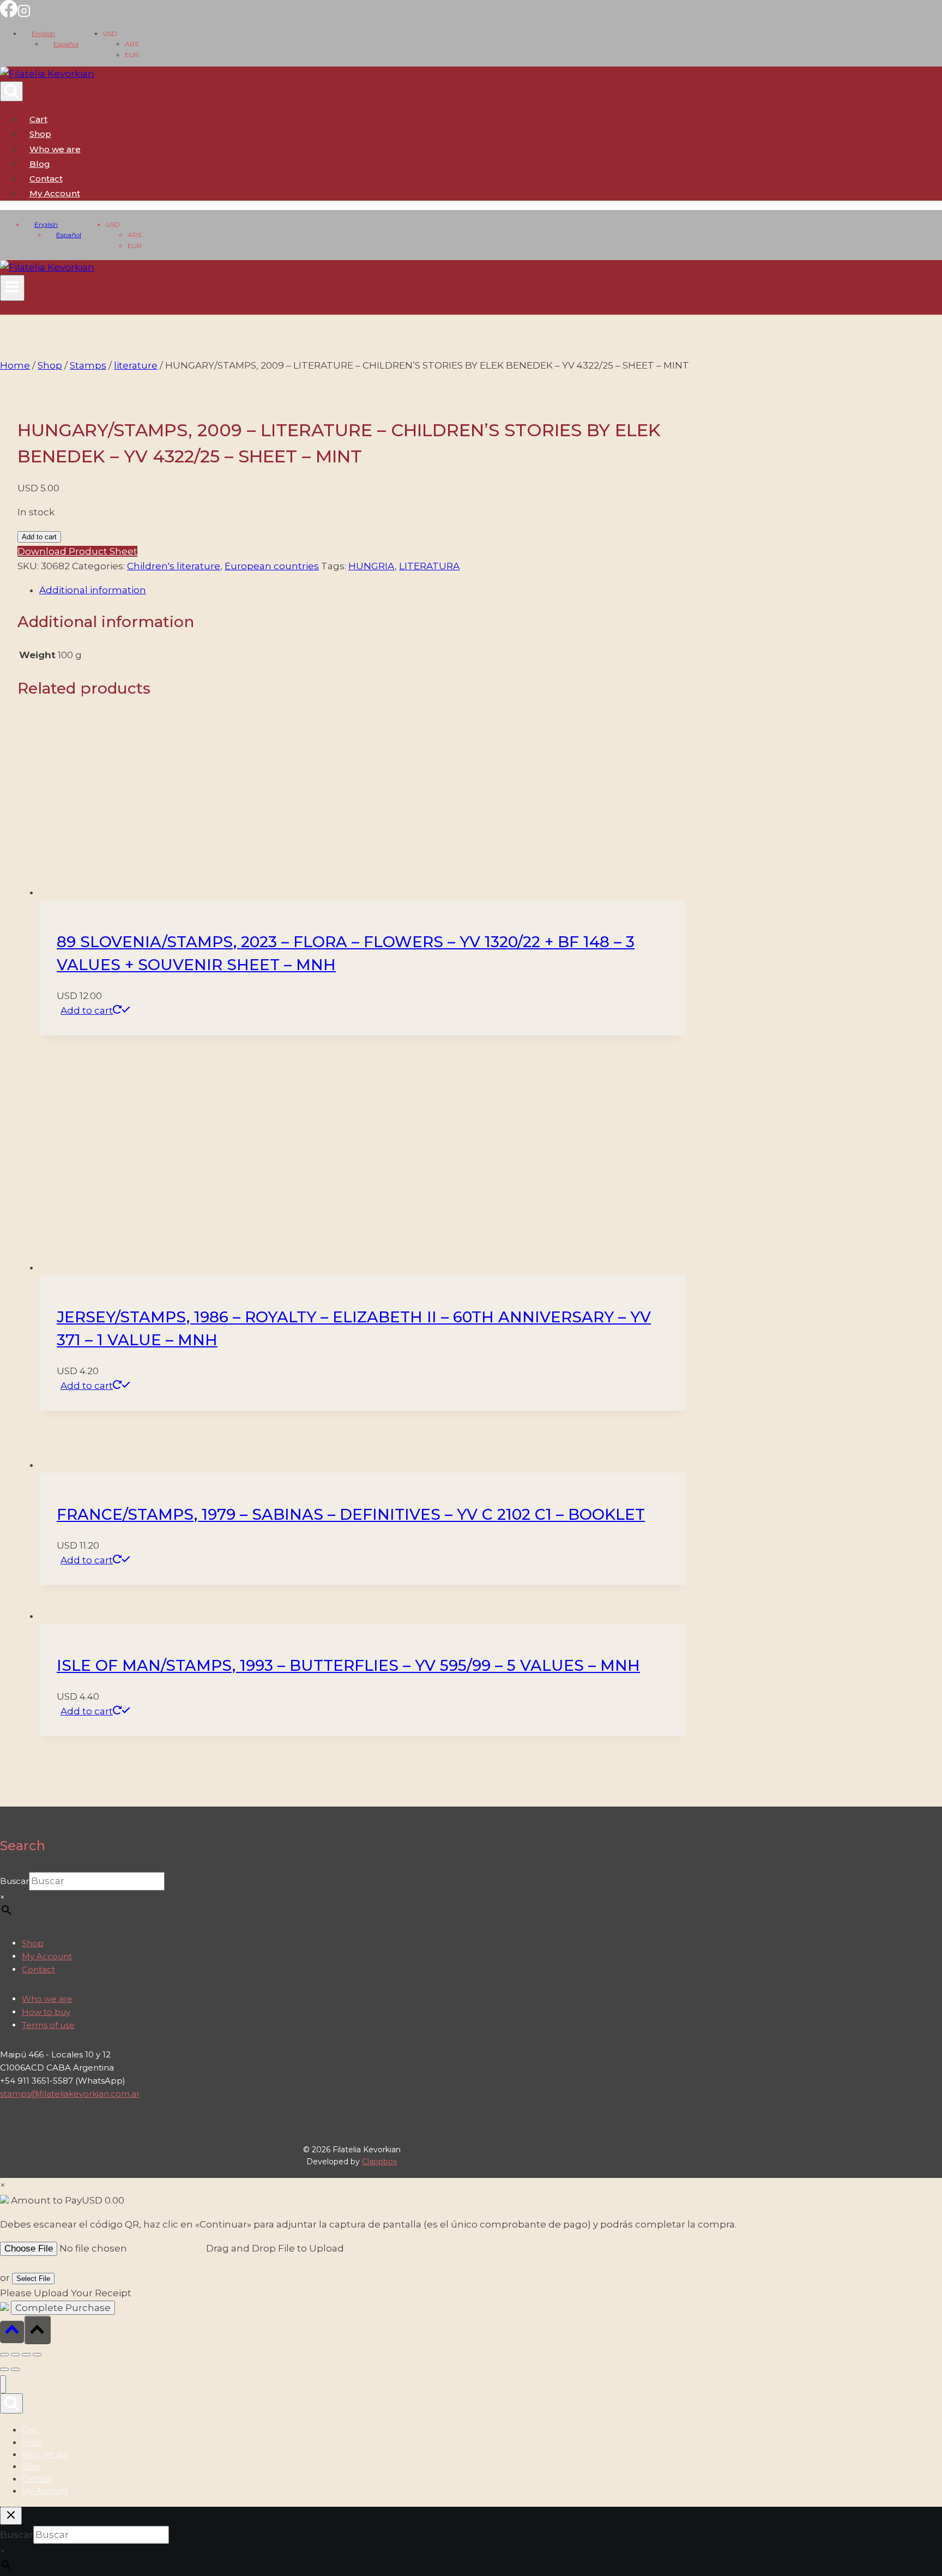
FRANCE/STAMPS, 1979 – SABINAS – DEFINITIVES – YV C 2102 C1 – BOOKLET (351, 1514)
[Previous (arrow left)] (4, 2369)
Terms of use (48, 2025)
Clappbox (379, 2162)
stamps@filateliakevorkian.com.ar (70, 2094)
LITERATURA (429, 566)
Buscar (14, 1881)
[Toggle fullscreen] (15, 2355)
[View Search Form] (11, 91)
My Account (47, 1956)
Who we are (55, 149)
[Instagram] (24, 14)
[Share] (26, 2355)
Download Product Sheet (77, 551)
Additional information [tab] (93, 590)
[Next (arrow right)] (15, 2369)
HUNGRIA (372, 566)
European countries (272, 566)
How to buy (46, 2012)
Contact (46, 179)
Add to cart (39, 537)
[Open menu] (12, 288)
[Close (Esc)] (37, 2355)
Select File (33, 2279)
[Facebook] (9, 14)
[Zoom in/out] (4, 2355)
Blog (40, 164)
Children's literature (174, 566)
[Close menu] (3, 2384)
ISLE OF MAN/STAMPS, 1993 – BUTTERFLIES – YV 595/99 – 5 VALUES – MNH (348, 1665)
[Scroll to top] (12, 2332)
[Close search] (11, 2516)
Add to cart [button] (87, 1010)
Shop (40, 134)
